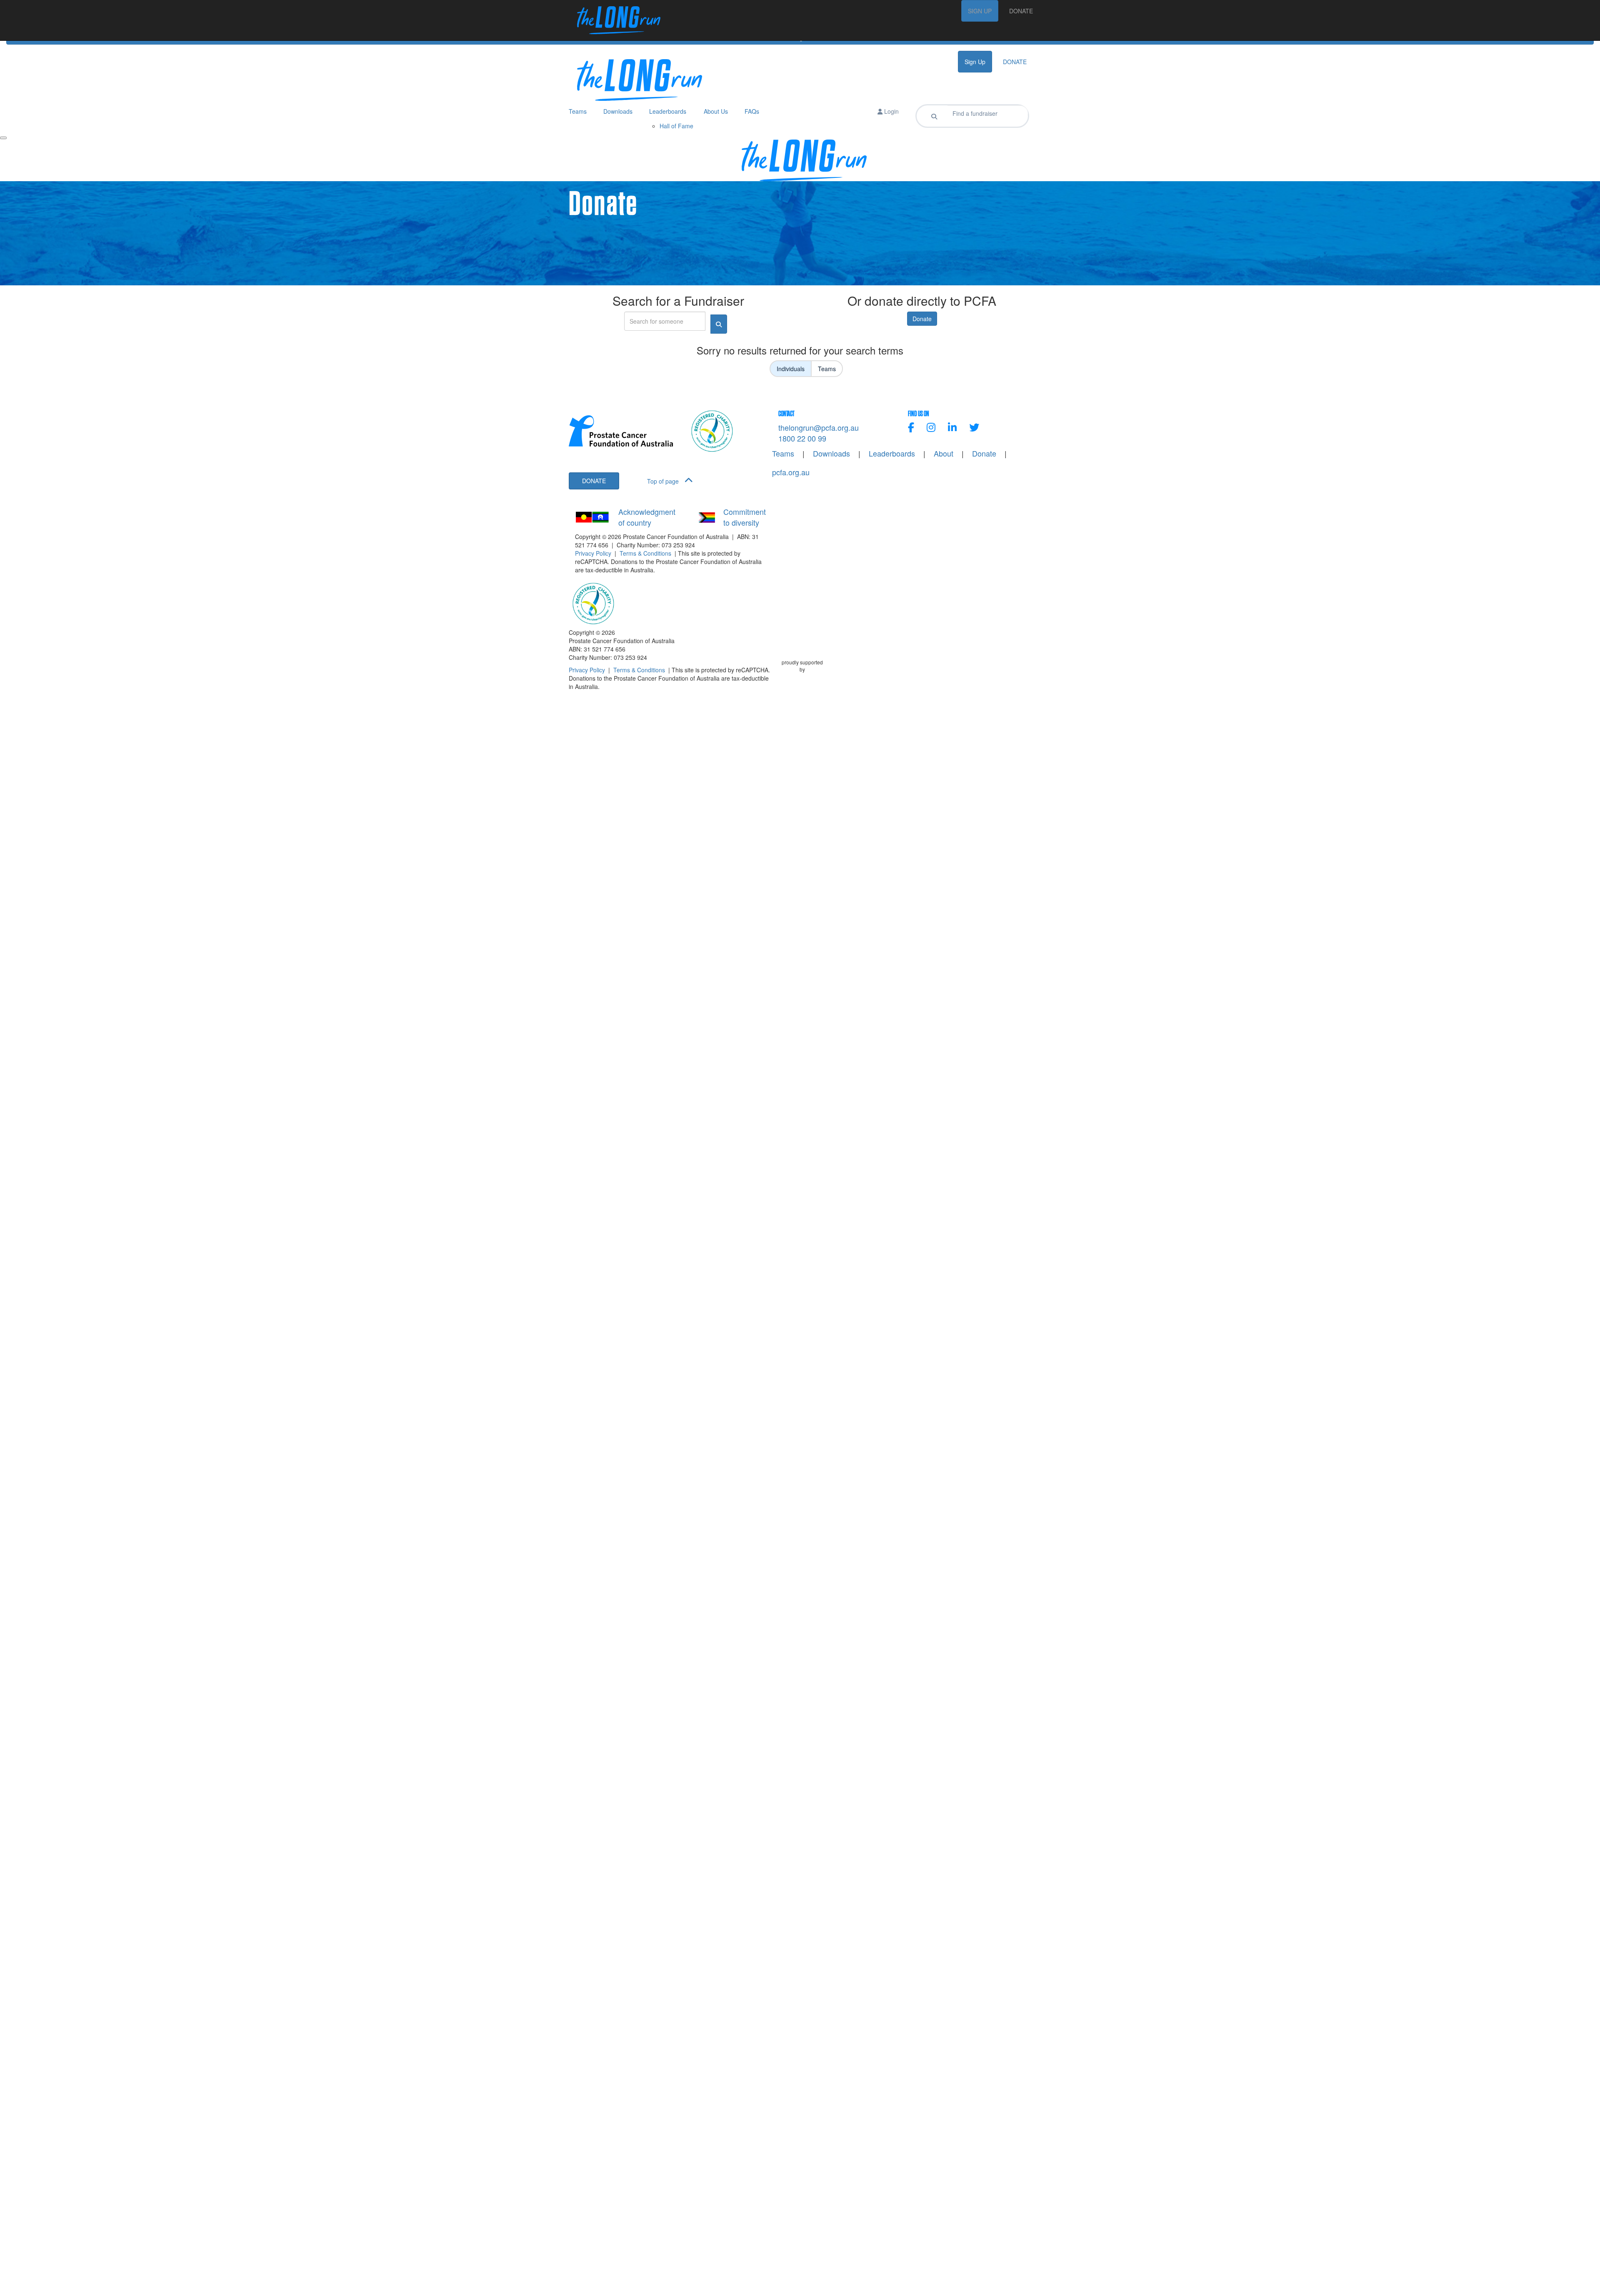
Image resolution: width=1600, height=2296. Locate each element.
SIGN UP (980, 11)
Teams (827, 369)
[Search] (934, 116)
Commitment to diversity (745, 517)
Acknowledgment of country (647, 517)
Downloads (831, 453)
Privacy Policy (593, 553)
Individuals (791, 369)
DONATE (1021, 11)
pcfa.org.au (791, 472)
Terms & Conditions (645, 553)
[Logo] (615, 20)
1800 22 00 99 (802, 438)
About (944, 453)
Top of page (664, 481)
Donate (922, 319)
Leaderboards (892, 453)
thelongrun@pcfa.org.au (819, 427)
